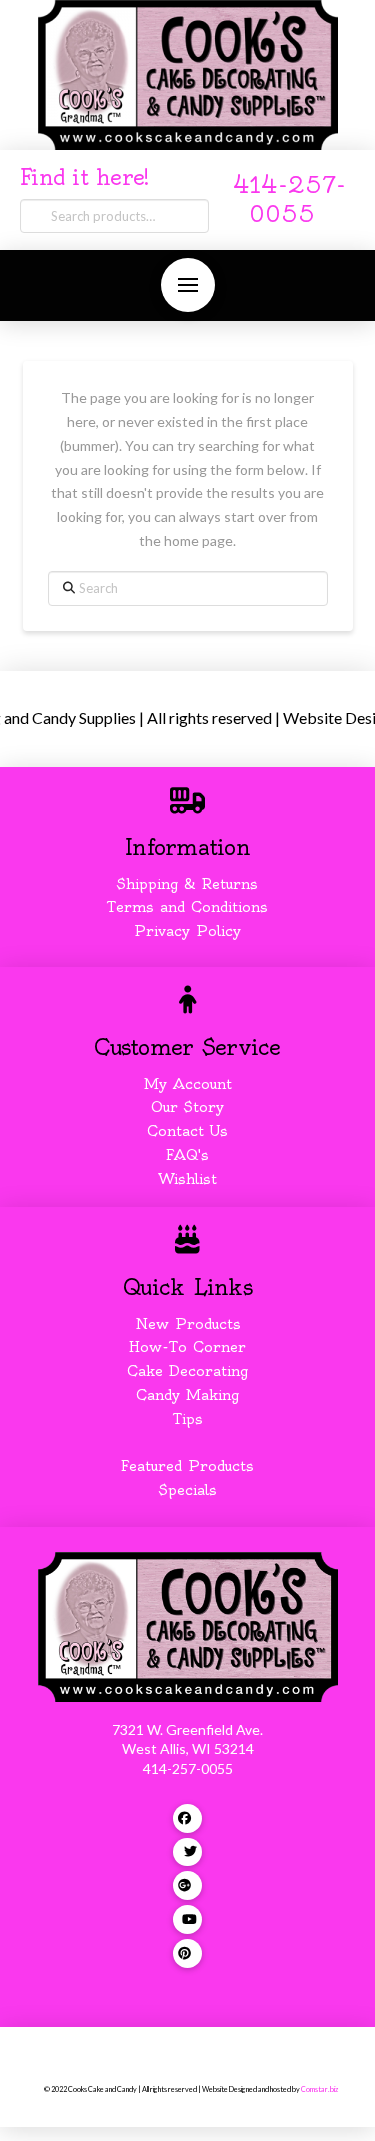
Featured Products (187, 1466)
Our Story (187, 1107)
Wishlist (187, 1179)
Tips (188, 1419)
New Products (188, 1324)
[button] (188, 285)
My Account (188, 1084)
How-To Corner (187, 1347)
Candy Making (187, 1395)
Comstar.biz (319, 2089)
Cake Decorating (187, 1371)
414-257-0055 (188, 1768)
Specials (188, 1490)
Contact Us (187, 1131)
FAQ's (187, 1155)
